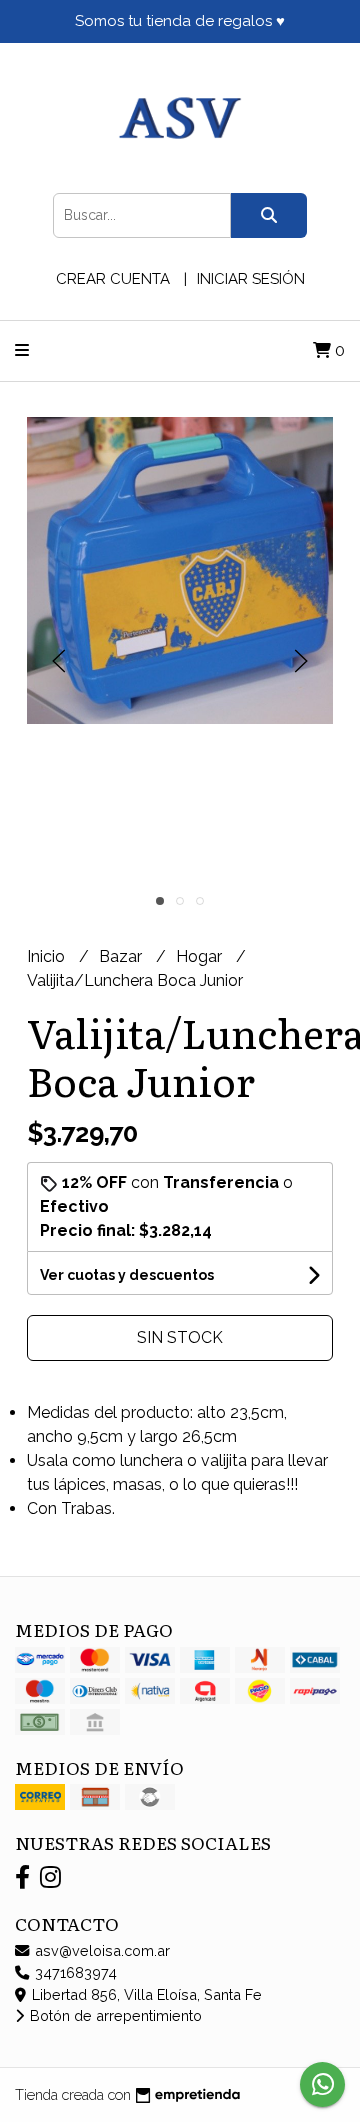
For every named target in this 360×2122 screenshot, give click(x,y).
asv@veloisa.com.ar (100, 1950)
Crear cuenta (113, 279)
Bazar (122, 956)
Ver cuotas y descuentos (127, 1275)
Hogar (201, 956)
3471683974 (74, 1972)
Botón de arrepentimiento (114, 2015)
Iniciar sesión (251, 279)
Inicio (48, 956)
